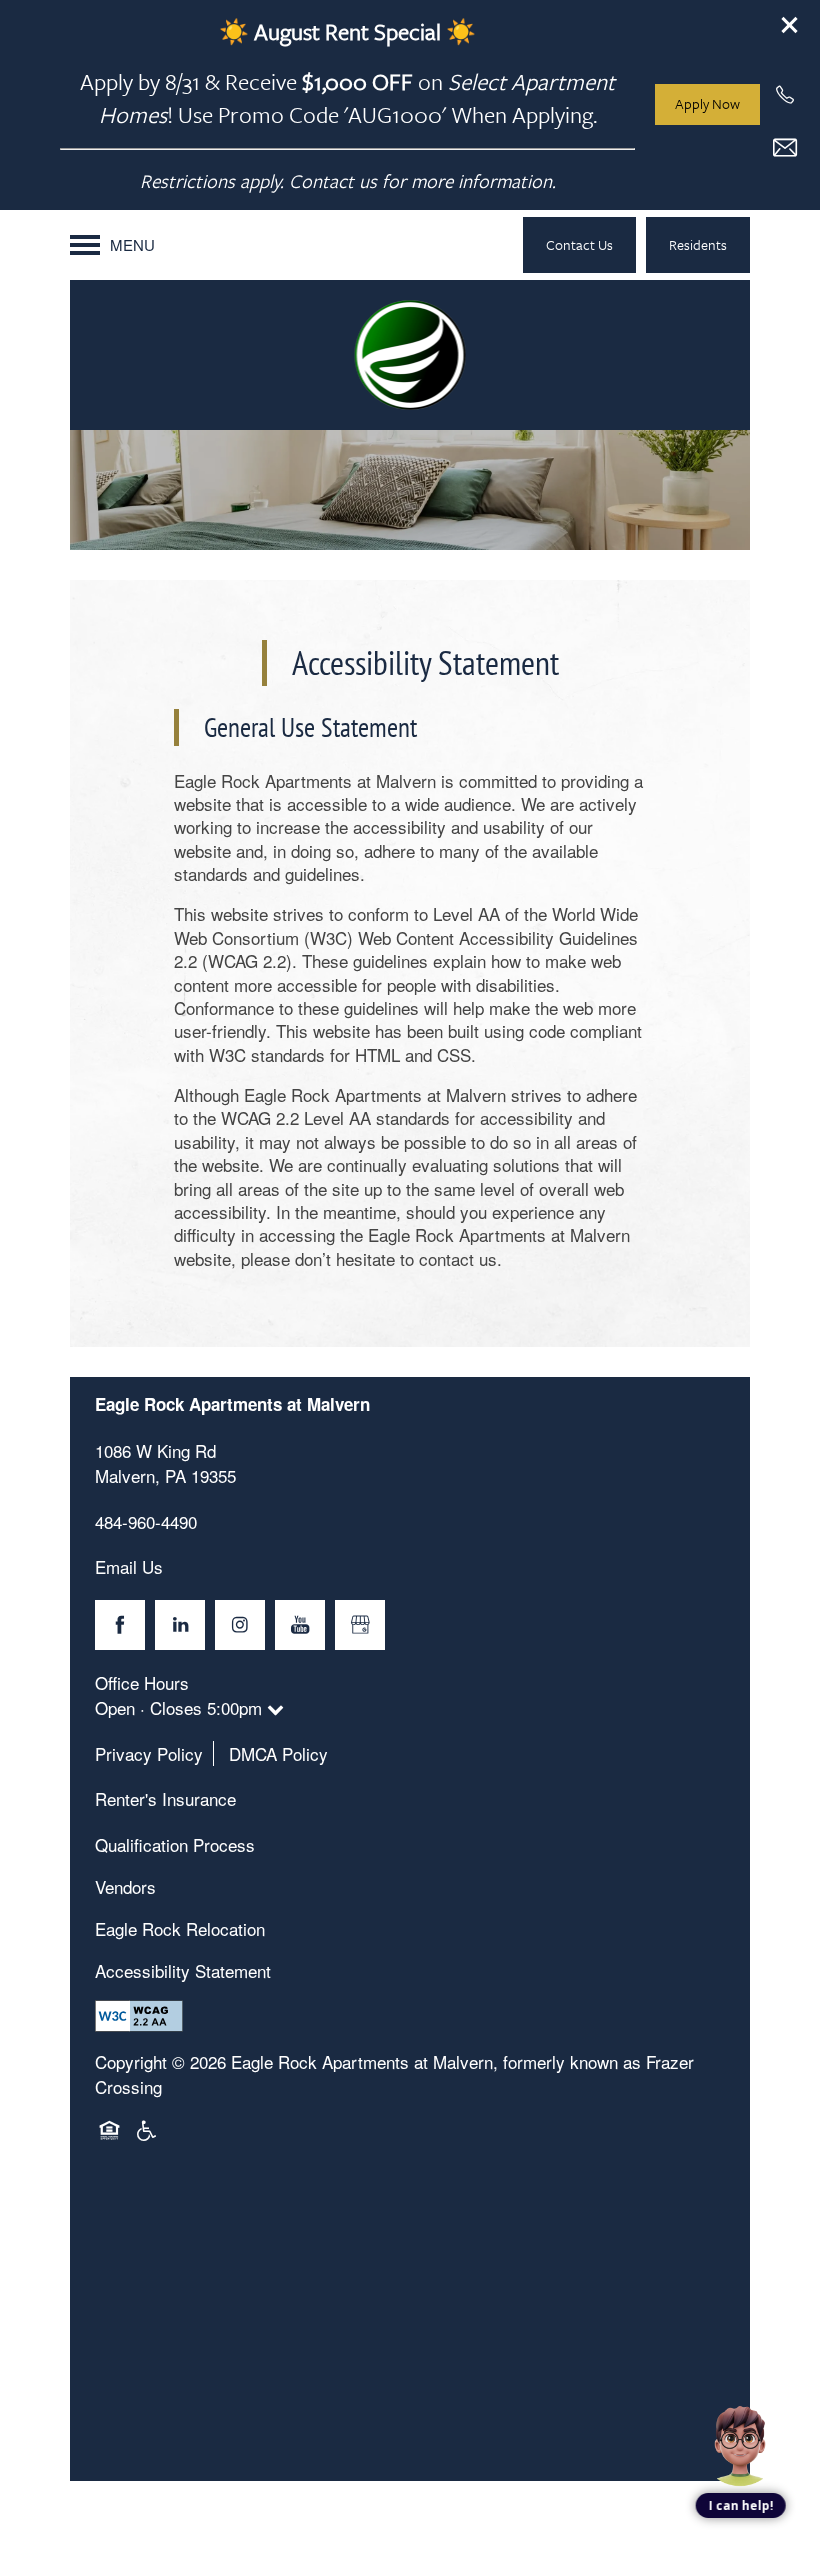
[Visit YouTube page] (300, 1625)
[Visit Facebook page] (120, 1625)
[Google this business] (360, 1625)
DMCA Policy (278, 1753)
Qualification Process (175, 1844)
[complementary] (740, 2373)
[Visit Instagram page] (240, 1625)
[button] (790, 25)
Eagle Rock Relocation (180, 1928)
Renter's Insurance (165, 1798)
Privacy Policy (149, 1753)
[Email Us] (785, 148)
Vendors (125, 1886)
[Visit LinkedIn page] (180, 1625)
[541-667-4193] (785, 95)
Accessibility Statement (183, 1970)
